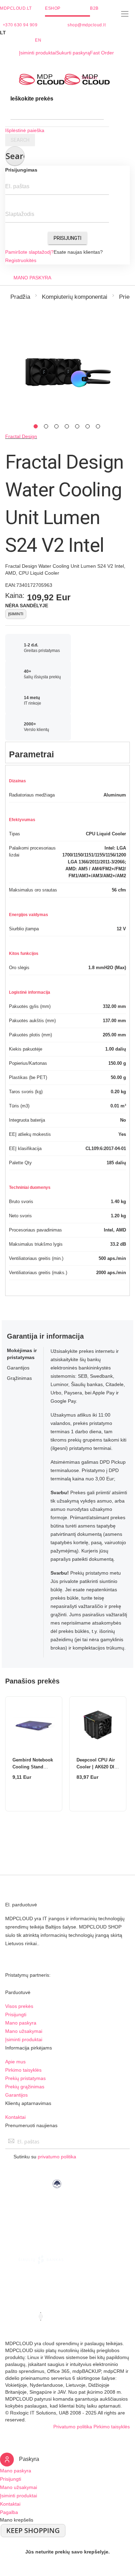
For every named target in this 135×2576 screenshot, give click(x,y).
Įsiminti (16, 614)
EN (38, 40)
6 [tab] (88, 426)
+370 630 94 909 (20, 25)
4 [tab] (67, 426)
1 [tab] (36, 426)
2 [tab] (46, 426)
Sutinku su (45, 2157)
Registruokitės (21, 260)
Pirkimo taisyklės (23, 2070)
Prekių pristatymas (25, 2078)
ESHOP (53, 8)
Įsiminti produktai (38, 53)
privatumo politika (57, 2157)
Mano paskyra (21, 2023)
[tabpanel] (67, 371)
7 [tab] (98, 426)
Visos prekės (19, 2006)
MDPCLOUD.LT (16, 8)
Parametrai (31, 754)
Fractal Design (21, 436)
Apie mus (15, 2062)
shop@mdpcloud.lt (87, 25)
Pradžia (20, 297)
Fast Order (102, 53)
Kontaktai (15, 2117)
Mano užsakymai (24, 2031)
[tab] (67, 752)
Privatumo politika (73, 2427)
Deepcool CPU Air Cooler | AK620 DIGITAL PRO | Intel (96, 1767)
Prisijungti (67, 238)
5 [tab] (77, 426)
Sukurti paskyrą (73, 53)
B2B (94, 8)
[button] (67, 33)
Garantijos (16, 2095)
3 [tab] (56, 426)
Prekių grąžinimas (25, 2087)
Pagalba (9, 2512)
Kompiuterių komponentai (75, 297)
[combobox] (57, 113)
